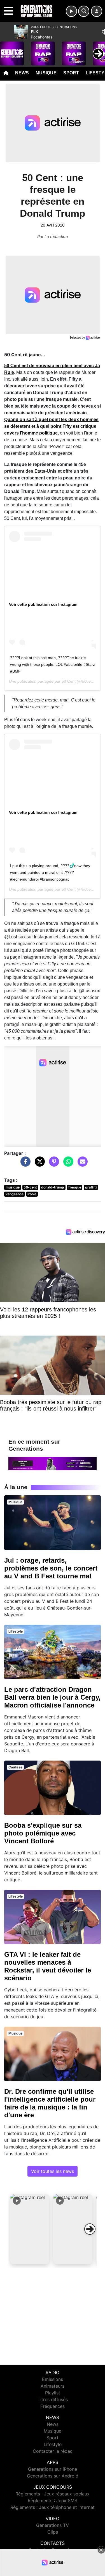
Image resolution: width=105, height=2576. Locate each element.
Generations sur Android (53, 2476)
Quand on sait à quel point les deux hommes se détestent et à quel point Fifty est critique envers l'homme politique (51, 426)
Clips (53, 2532)
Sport (71, 73)
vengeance (15, 1194)
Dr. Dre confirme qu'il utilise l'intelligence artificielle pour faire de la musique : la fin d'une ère (50, 2103)
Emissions (53, 2379)
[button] (30, 2229)
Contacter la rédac (53, 2451)
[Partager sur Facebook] (24, 1164)
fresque (75, 1187)
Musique (46, 73)
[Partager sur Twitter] (38, 1164)
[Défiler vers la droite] (90, 2229)
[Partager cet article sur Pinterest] (53, 1164)
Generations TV (53, 2525)
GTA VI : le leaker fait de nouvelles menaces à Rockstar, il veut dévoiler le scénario (48, 1966)
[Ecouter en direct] (71, 11)
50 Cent (69, 681)
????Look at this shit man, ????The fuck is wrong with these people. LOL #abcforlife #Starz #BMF (53, 664)
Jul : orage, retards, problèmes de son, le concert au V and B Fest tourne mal (51, 1568)
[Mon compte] (97, 11)
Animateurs (53, 2386)
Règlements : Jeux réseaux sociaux (53, 2494)
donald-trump (53, 1187)
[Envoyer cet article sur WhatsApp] (67, 1164)
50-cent (30, 1187)
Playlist (53, 2393)
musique (13, 1187)
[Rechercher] (84, 11)
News (22, 73)
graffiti (91, 1187)
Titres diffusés (53, 2399)
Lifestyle (53, 2444)
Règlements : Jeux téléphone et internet (53, 2507)
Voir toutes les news (53, 2171)
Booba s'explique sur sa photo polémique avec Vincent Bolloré (43, 1833)
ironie (32, 1194)
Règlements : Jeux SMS (53, 2500)
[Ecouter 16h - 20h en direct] (53, 1463)
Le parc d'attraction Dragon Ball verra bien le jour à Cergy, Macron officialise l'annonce (52, 1697)
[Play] (7, 49)
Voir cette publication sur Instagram (43, 604)
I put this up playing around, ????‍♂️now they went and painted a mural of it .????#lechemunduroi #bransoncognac (50, 872)
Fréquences (53, 2406)
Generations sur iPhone (53, 2469)
